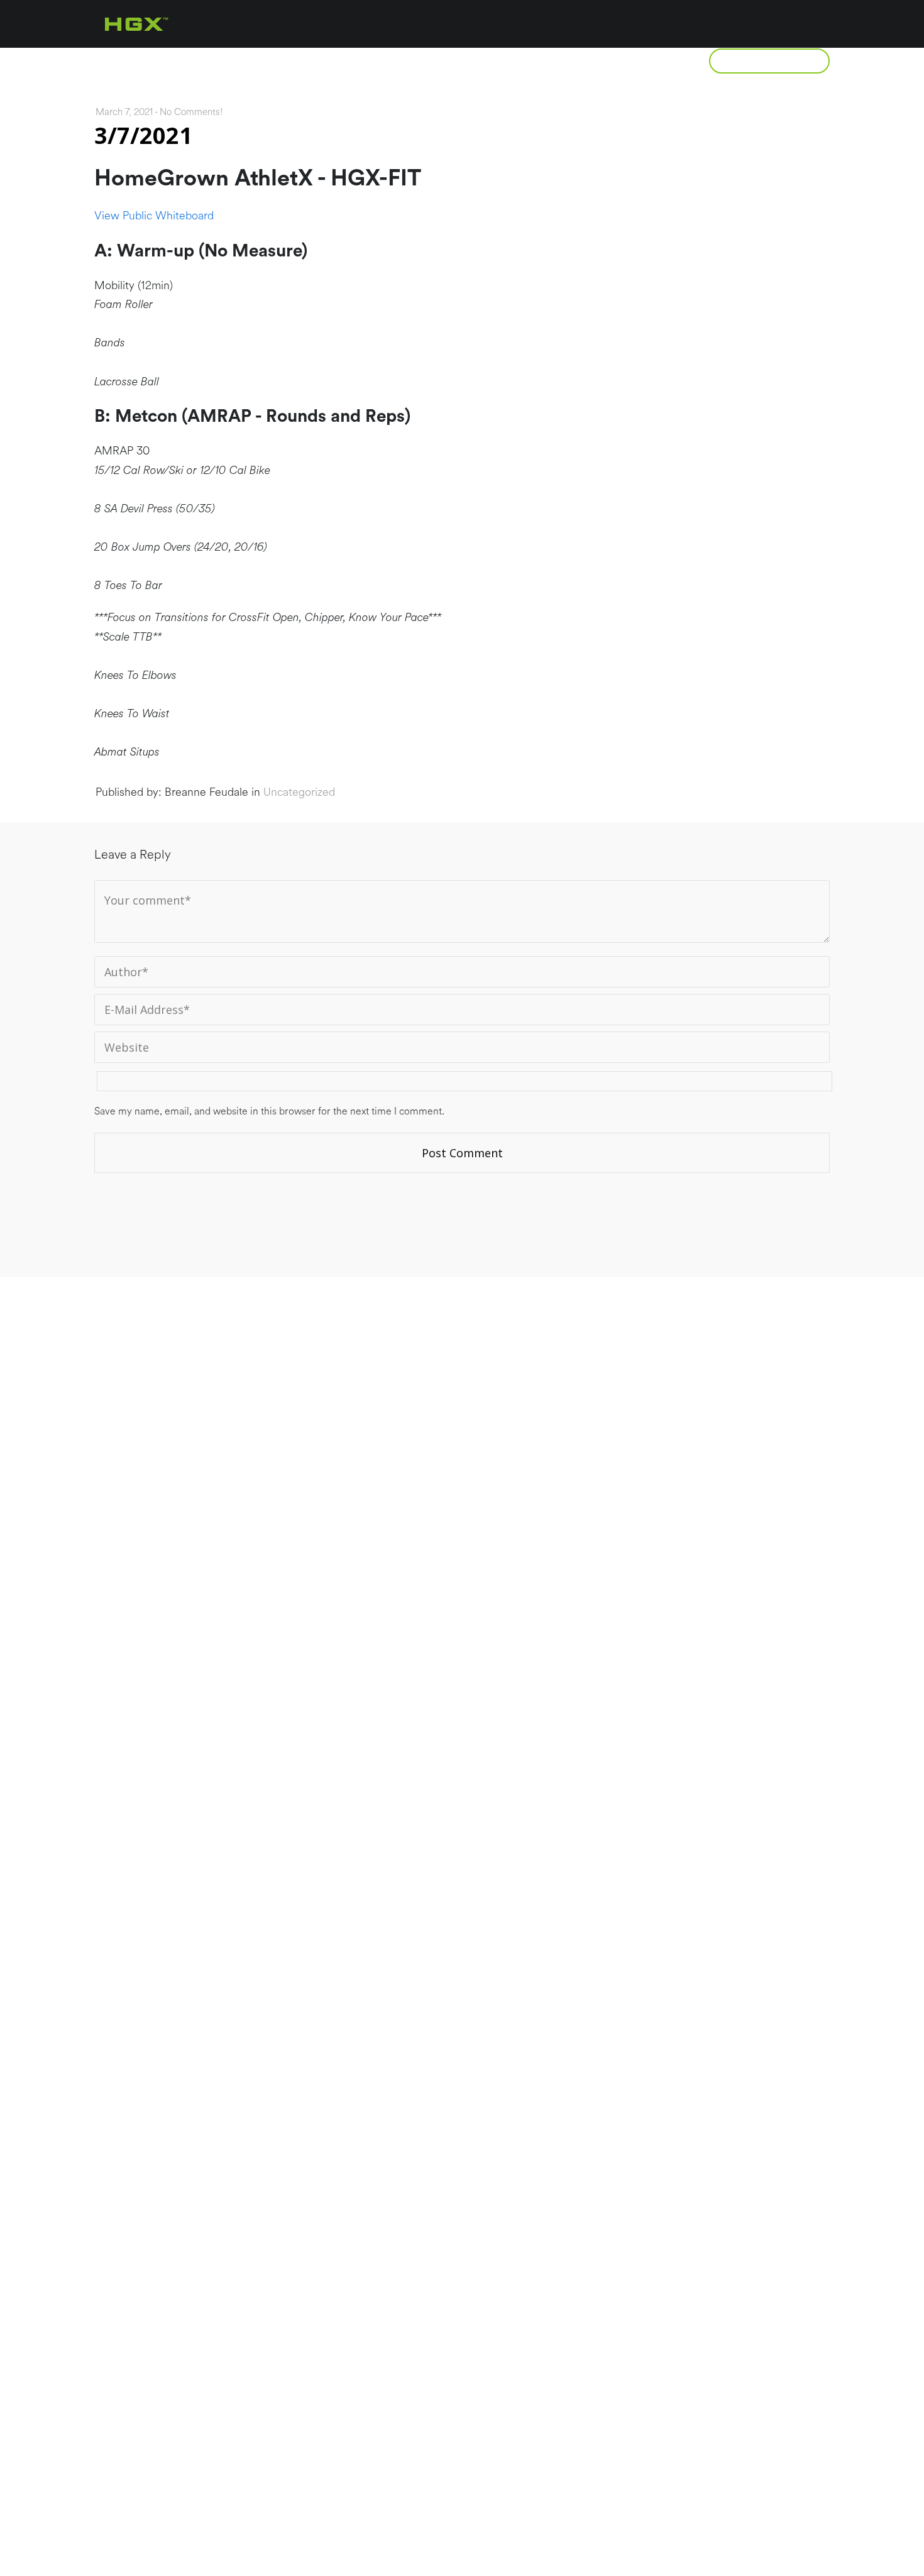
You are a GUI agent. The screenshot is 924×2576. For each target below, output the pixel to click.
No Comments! (191, 112)
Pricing (396, 61)
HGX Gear (645, 61)
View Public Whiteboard (154, 216)
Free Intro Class (769, 61)
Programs (299, 61)
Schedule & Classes (518, 61)
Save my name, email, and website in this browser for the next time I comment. (269, 1111)
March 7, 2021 (124, 112)
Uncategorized (299, 792)
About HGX (193, 61)
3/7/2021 (143, 135)
